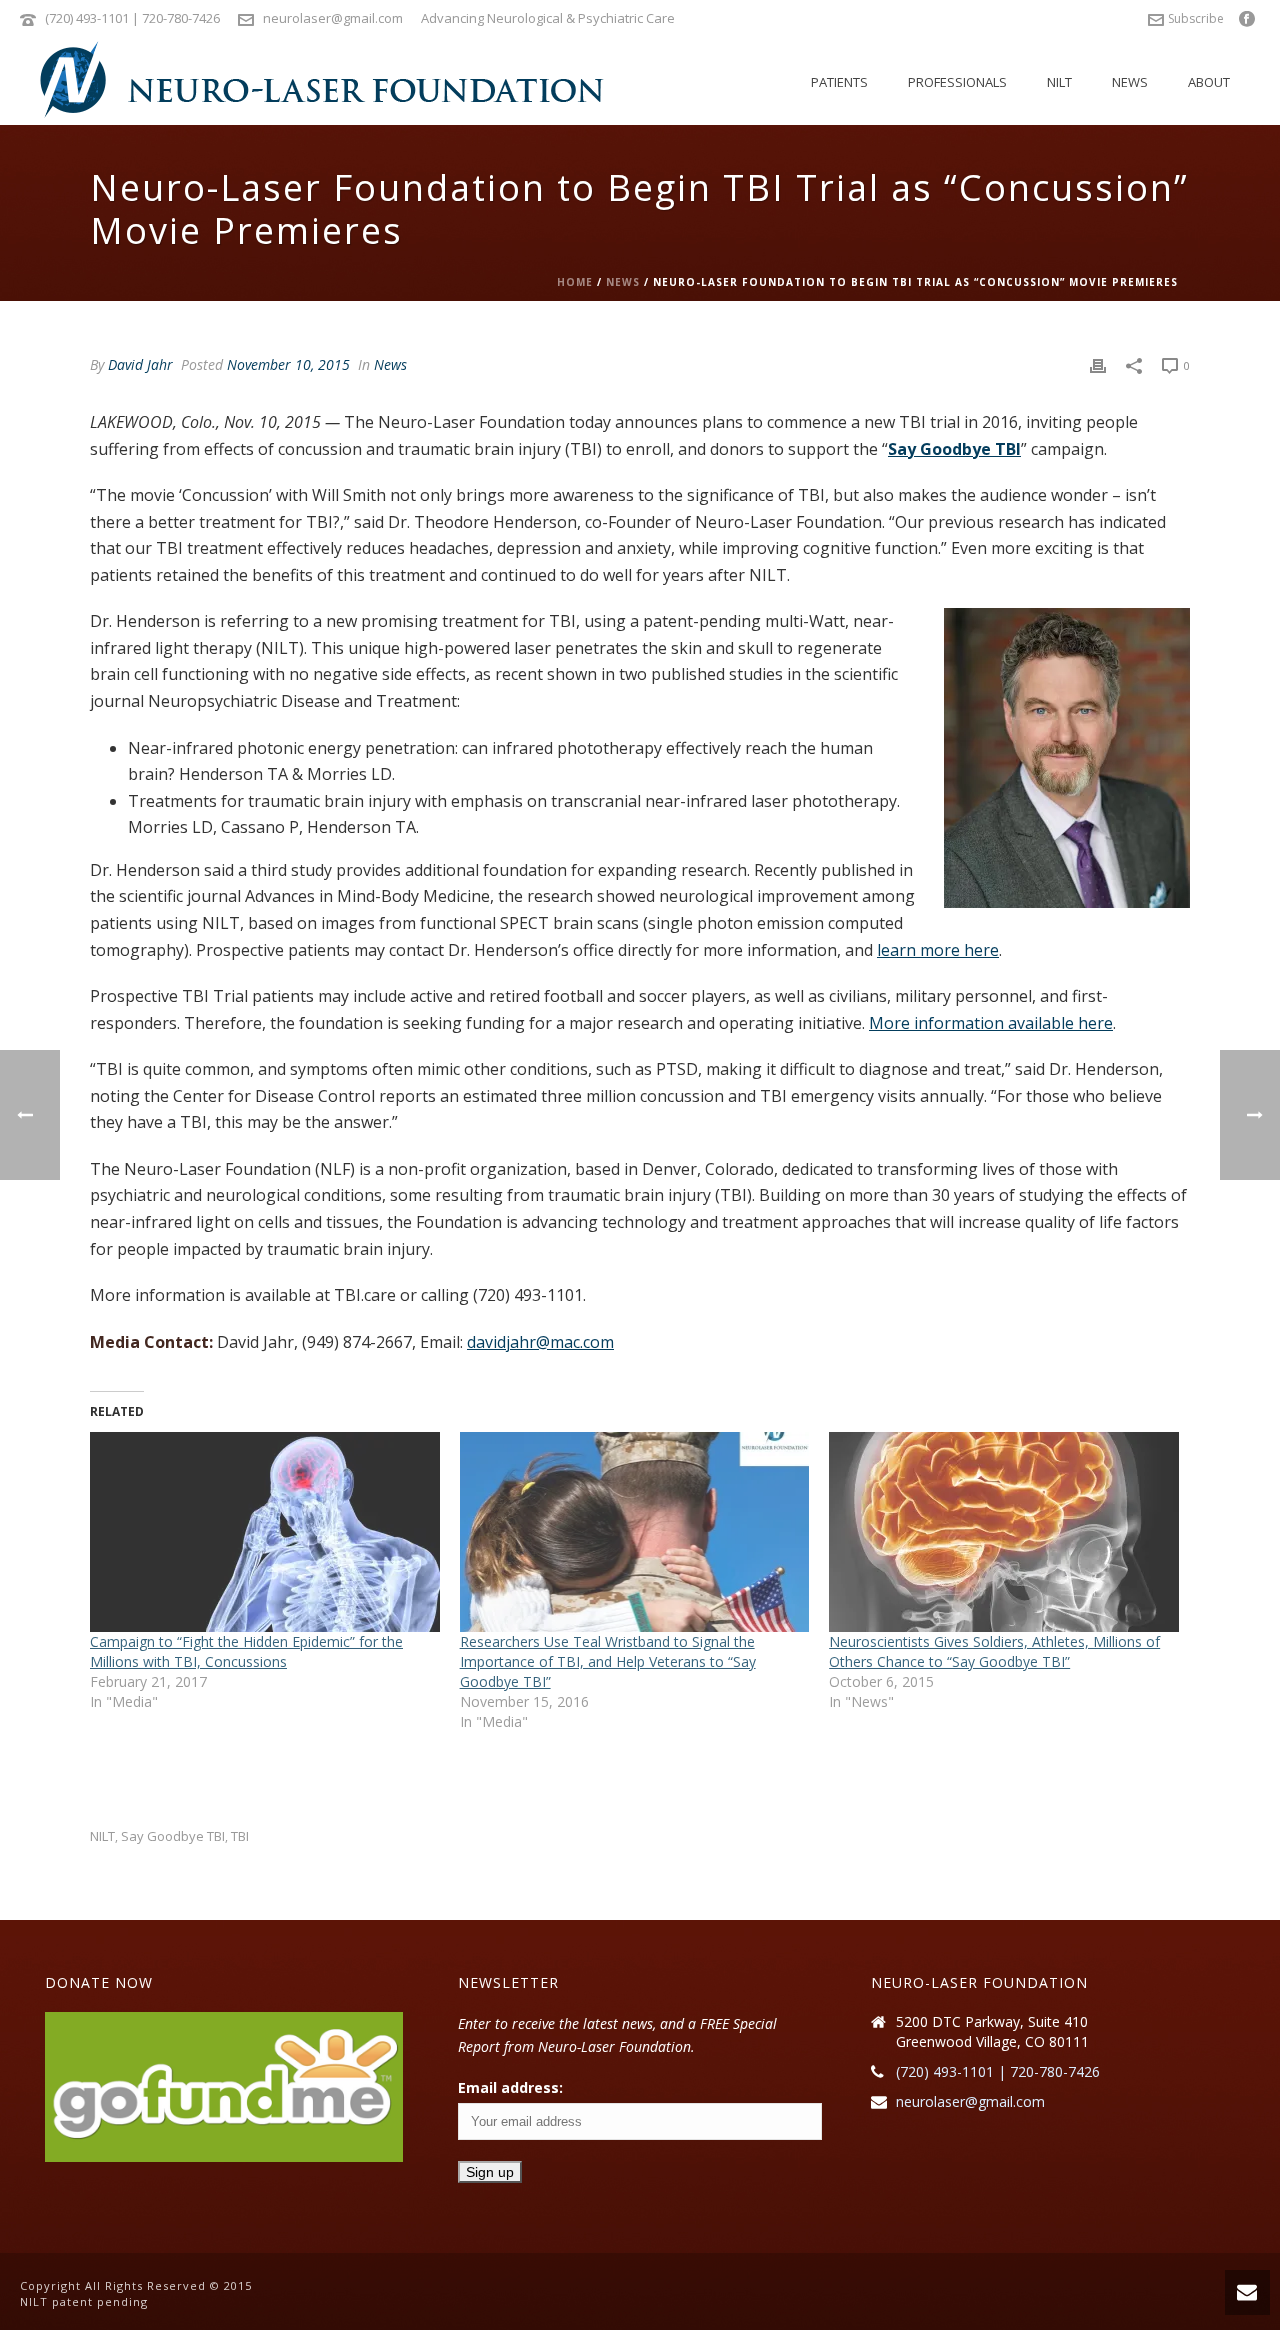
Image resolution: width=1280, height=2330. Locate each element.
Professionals (957, 82)
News (1130, 82)
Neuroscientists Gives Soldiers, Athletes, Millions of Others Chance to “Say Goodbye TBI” (994, 1651)
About (1209, 82)
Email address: (510, 2087)
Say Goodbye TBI (954, 449)
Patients (839, 82)
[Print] (1098, 364)
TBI (240, 1836)
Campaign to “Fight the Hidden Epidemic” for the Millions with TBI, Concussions (246, 1651)
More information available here (991, 1023)
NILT (1059, 82)
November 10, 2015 (288, 364)
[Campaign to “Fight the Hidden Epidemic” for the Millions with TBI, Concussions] (265, 1532)
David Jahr (140, 364)
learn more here (938, 950)
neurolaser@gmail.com (333, 18)
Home (575, 282)
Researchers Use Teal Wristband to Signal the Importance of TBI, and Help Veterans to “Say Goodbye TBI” (608, 1661)
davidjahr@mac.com (540, 1342)
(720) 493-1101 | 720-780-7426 (132, 18)
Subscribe (1196, 18)
